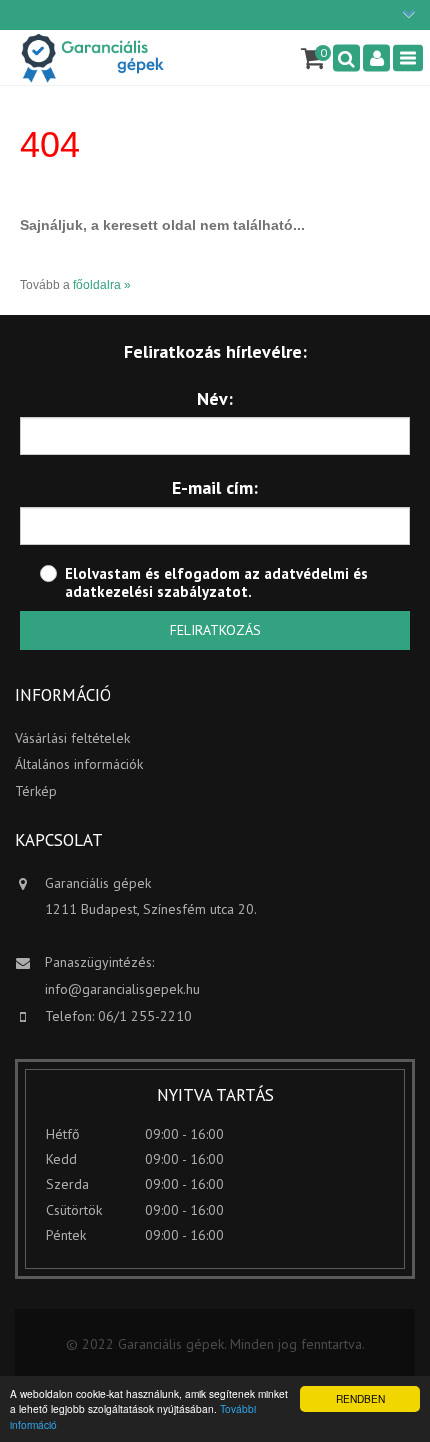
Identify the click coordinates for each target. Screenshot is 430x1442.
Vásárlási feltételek (72, 738)
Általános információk (79, 764)
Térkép (36, 791)
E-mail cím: (215, 487)
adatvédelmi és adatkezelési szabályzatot (216, 582)
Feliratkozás (215, 630)
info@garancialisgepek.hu (122, 989)
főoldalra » (102, 285)
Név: (215, 398)
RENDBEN (360, 1398)
